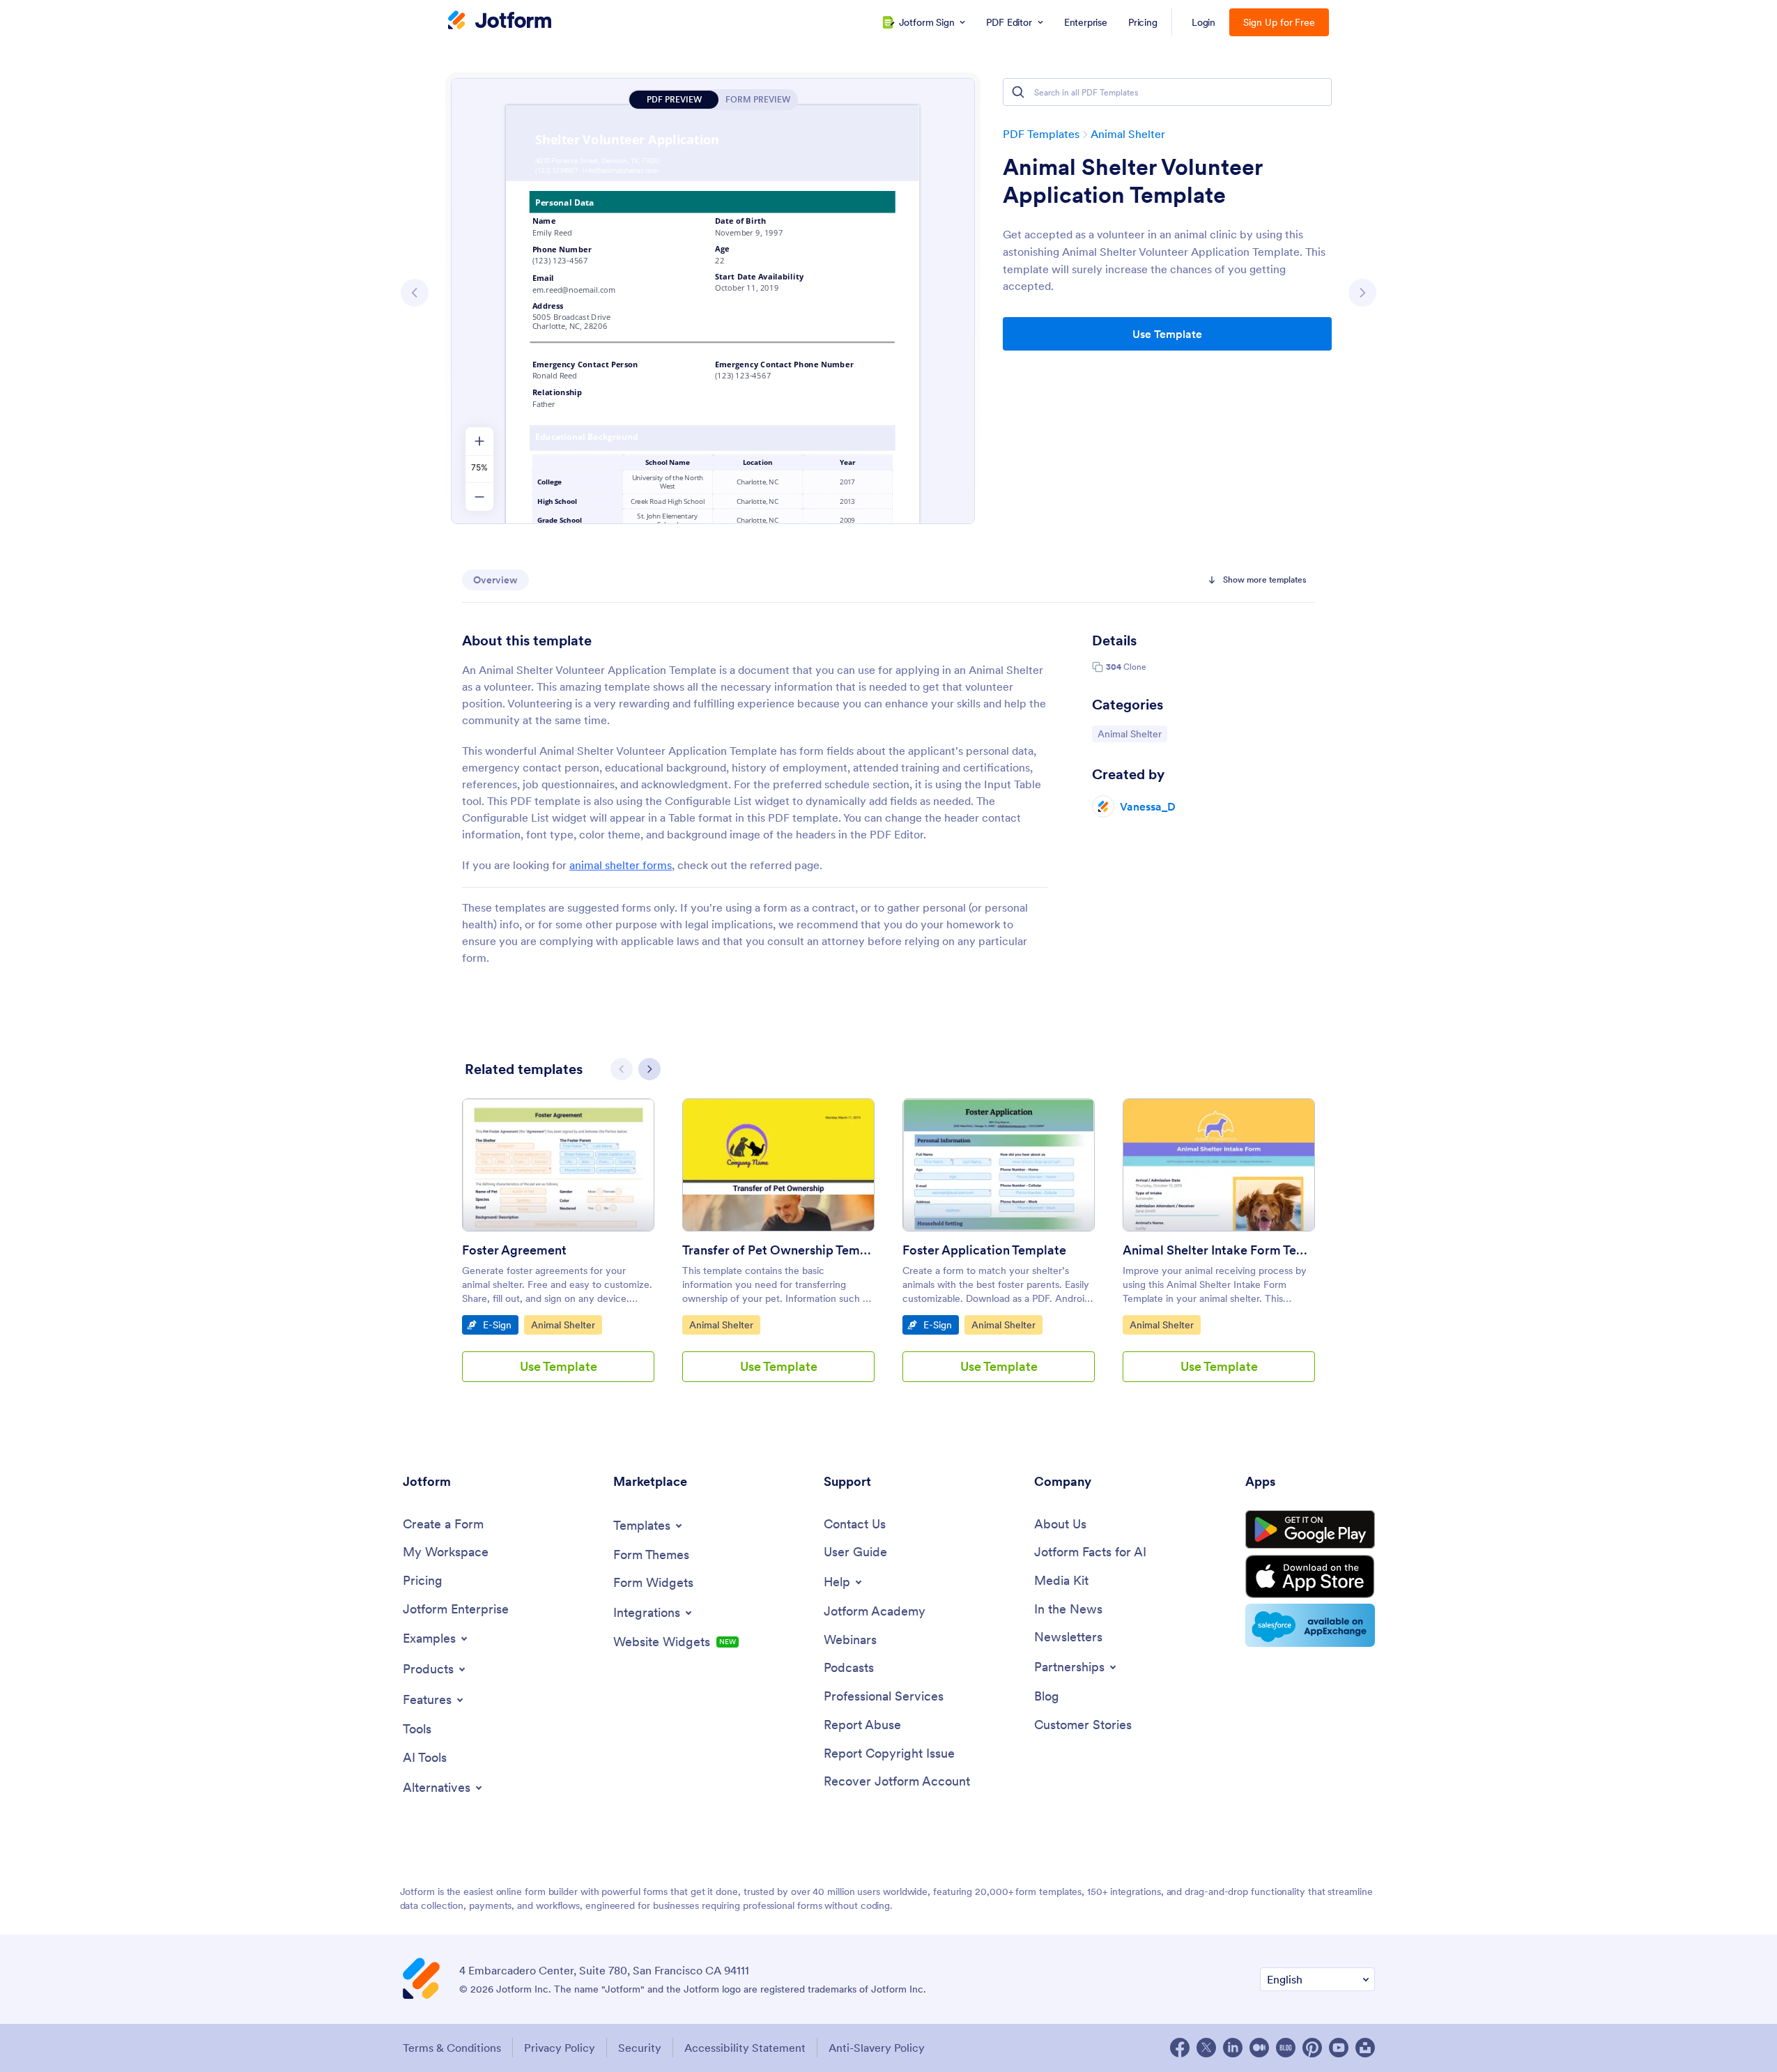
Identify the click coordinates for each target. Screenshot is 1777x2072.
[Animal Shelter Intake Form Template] (1219, 1165)
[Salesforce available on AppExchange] (1310, 1625)
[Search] (1018, 92)
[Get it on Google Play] (1310, 1530)
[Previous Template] (415, 293)
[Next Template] (1362, 293)
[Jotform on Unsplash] (1365, 2048)
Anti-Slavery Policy (877, 2048)
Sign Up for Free (1279, 22)
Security (640, 2048)
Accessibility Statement (745, 2048)
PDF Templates (1041, 134)
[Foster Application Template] (999, 1165)
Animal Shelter (1128, 134)
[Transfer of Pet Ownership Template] (778, 1165)
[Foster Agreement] (558, 1165)
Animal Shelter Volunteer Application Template (1132, 181)
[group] (558, 1251)
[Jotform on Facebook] (1180, 2048)
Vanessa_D (1148, 806)
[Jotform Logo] (500, 22)
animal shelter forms (621, 865)
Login (1204, 22)
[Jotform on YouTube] (1339, 2048)
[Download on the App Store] (1310, 1576)
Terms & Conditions (452, 2048)
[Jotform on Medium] (1259, 2048)
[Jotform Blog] (1286, 2048)
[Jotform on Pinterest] (1312, 2048)
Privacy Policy (560, 2048)
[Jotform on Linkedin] (1233, 2048)
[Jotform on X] (1206, 2048)
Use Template (1167, 334)
